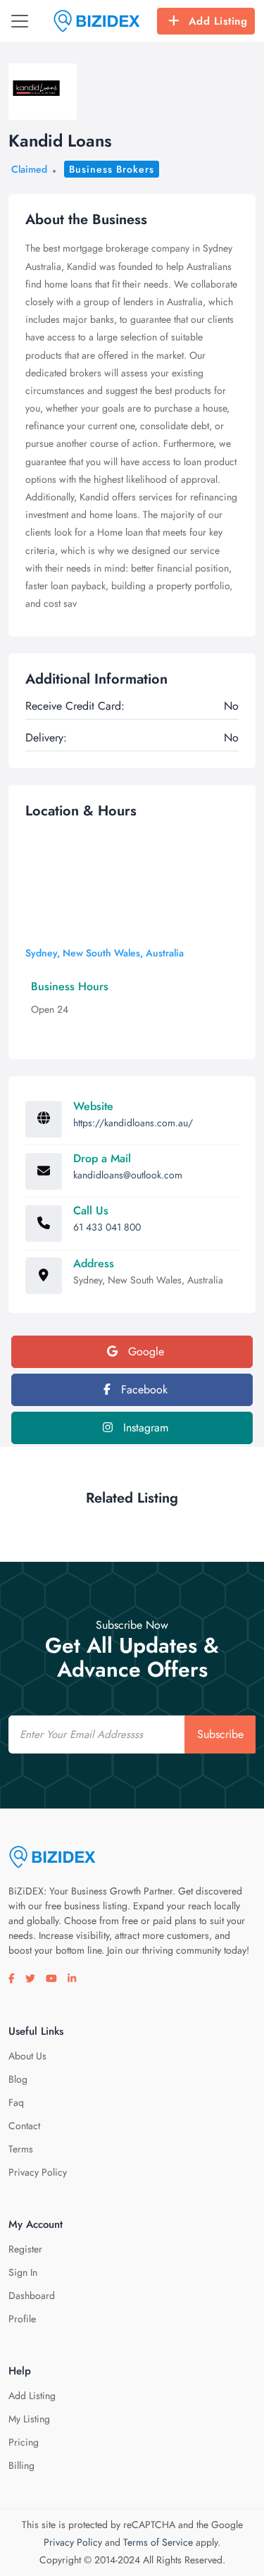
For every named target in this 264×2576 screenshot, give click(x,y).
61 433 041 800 (107, 1227)
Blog (18, 2079)
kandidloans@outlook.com (128, 1175)
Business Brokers (112, 169)
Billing (21, 2465)
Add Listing (218, 21)
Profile (22, 2319)
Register (25, 2249)
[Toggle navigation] (20, 21)
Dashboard (32, 2295)
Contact (24, 2126)
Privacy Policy (38, 2172)
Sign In (23, 2272)
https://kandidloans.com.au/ (133, 1123)
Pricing (24, 2442)
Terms (21, 2149)
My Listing (29, 2419)
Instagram (144, 1428)
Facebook (143, 1389)
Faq (16, 2102)
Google (144, 1351)
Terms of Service (158, 2542)
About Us (27, 2056)
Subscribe (220, 1734)
